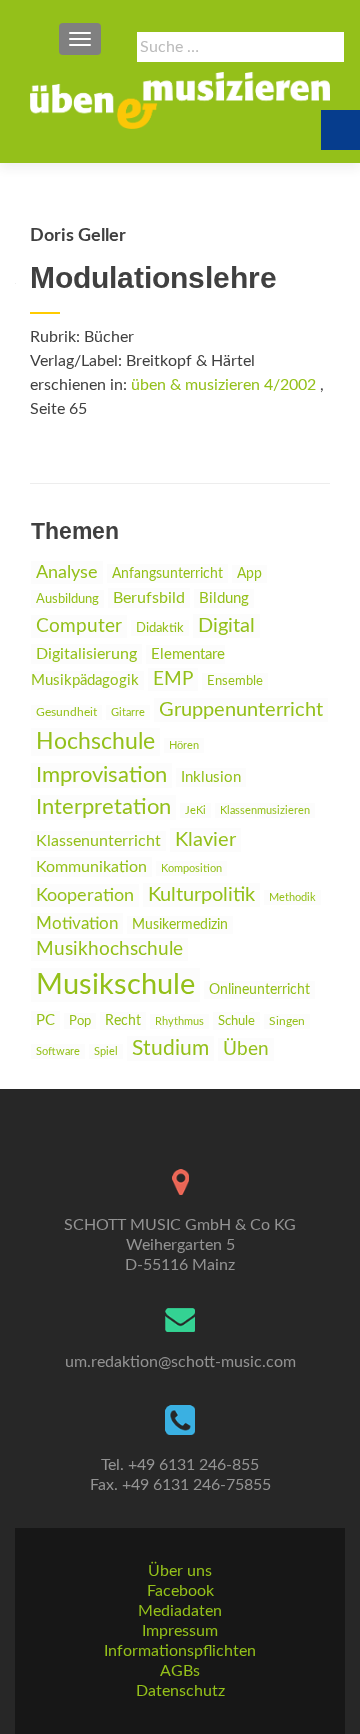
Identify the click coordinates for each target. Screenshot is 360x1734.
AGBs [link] (180, 1671)
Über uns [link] (180, 1571)
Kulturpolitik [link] (201, 895)
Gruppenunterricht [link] (241, 710)
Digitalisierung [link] (86, 654)
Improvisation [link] (101, 775)
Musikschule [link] (115, 985)
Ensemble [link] (235, 681)
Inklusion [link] (211, 777)
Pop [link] (80, 1021)
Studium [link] (170, 1048)
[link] (180, 100)
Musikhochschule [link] (109, 949)
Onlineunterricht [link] (259, 990)
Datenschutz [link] (180, 1691)
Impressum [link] (180, 1631)
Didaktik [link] (160, 628)
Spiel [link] (106, 1051)
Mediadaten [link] (180, 1611)
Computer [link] (79, 626)
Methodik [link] (292, 897)
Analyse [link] (67, 572)
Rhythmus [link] (179, 1021)
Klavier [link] (205, 840)
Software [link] (58, 1051)
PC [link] (45, 1020)
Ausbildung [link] (67, 599)
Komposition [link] (191, 868)
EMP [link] (173, 679)
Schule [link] (236, 1021)
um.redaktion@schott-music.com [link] (180, 1362)
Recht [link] (123, 1021)
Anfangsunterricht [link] (167, 573)
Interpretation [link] (103, 807)
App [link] (249, 574)
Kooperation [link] (85, 895)
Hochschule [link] (95, 742)
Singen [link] (287, 1021)
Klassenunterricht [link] (98, 841)
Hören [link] (184, 745)
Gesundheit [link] (66, 712)
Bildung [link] (224, 598)
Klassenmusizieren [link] (265, 810)
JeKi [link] (195, 810)
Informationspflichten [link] (180, 1651)
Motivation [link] (77, 923)
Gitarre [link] (128, 712)
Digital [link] (226, 626)
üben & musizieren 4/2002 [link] (223, 385)
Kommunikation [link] (91, 867)
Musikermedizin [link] (180, 925)
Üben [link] (246, 1049)
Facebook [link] (180, 1591)
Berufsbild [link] (149, 598)
